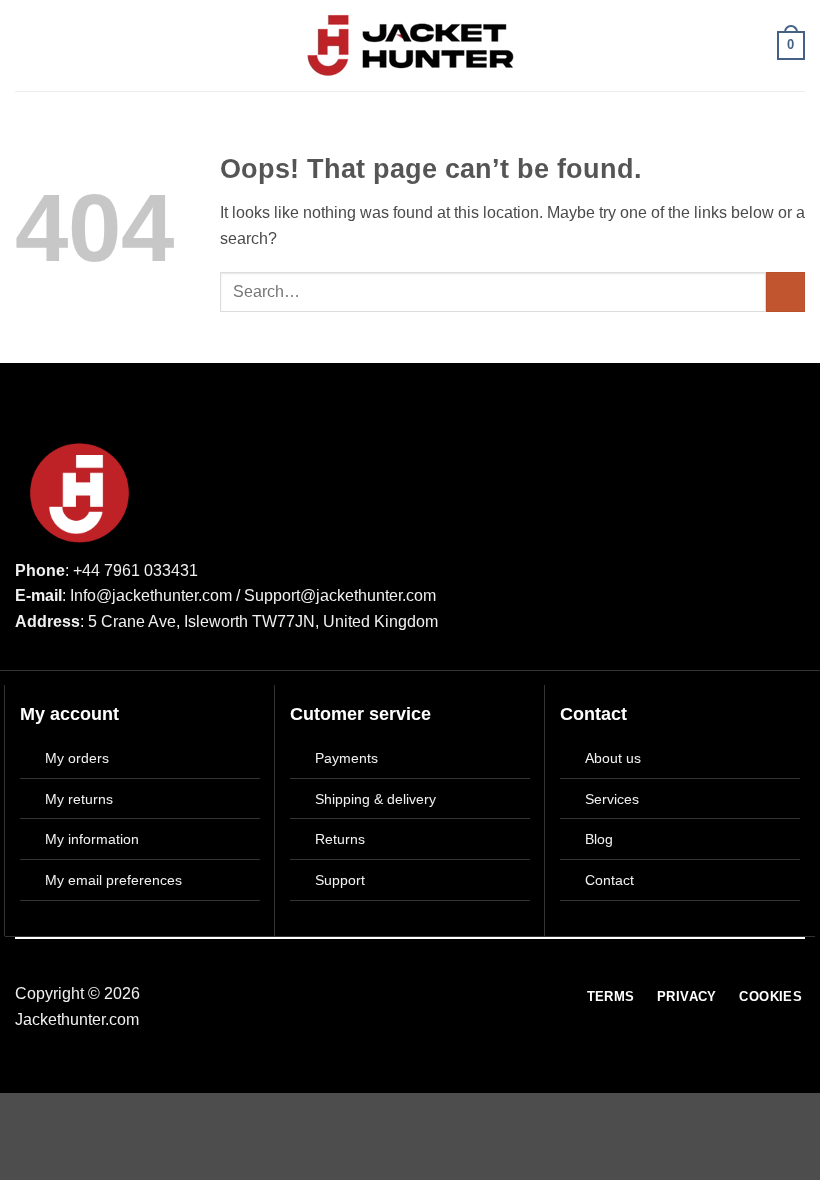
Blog (599, 839)
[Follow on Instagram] (425, 996)
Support (340, 880)
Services (612, 799)
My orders (77, 758)
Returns (340, 839)
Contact (609, 880)
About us (613, 758)
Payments (346, 758)
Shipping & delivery (375, 799)
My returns (79, 799)
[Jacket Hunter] (410, 45)
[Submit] (785, 291)
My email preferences (113, 880)
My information (92, 839)
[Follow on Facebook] (396, 996)
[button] (27, 45)
